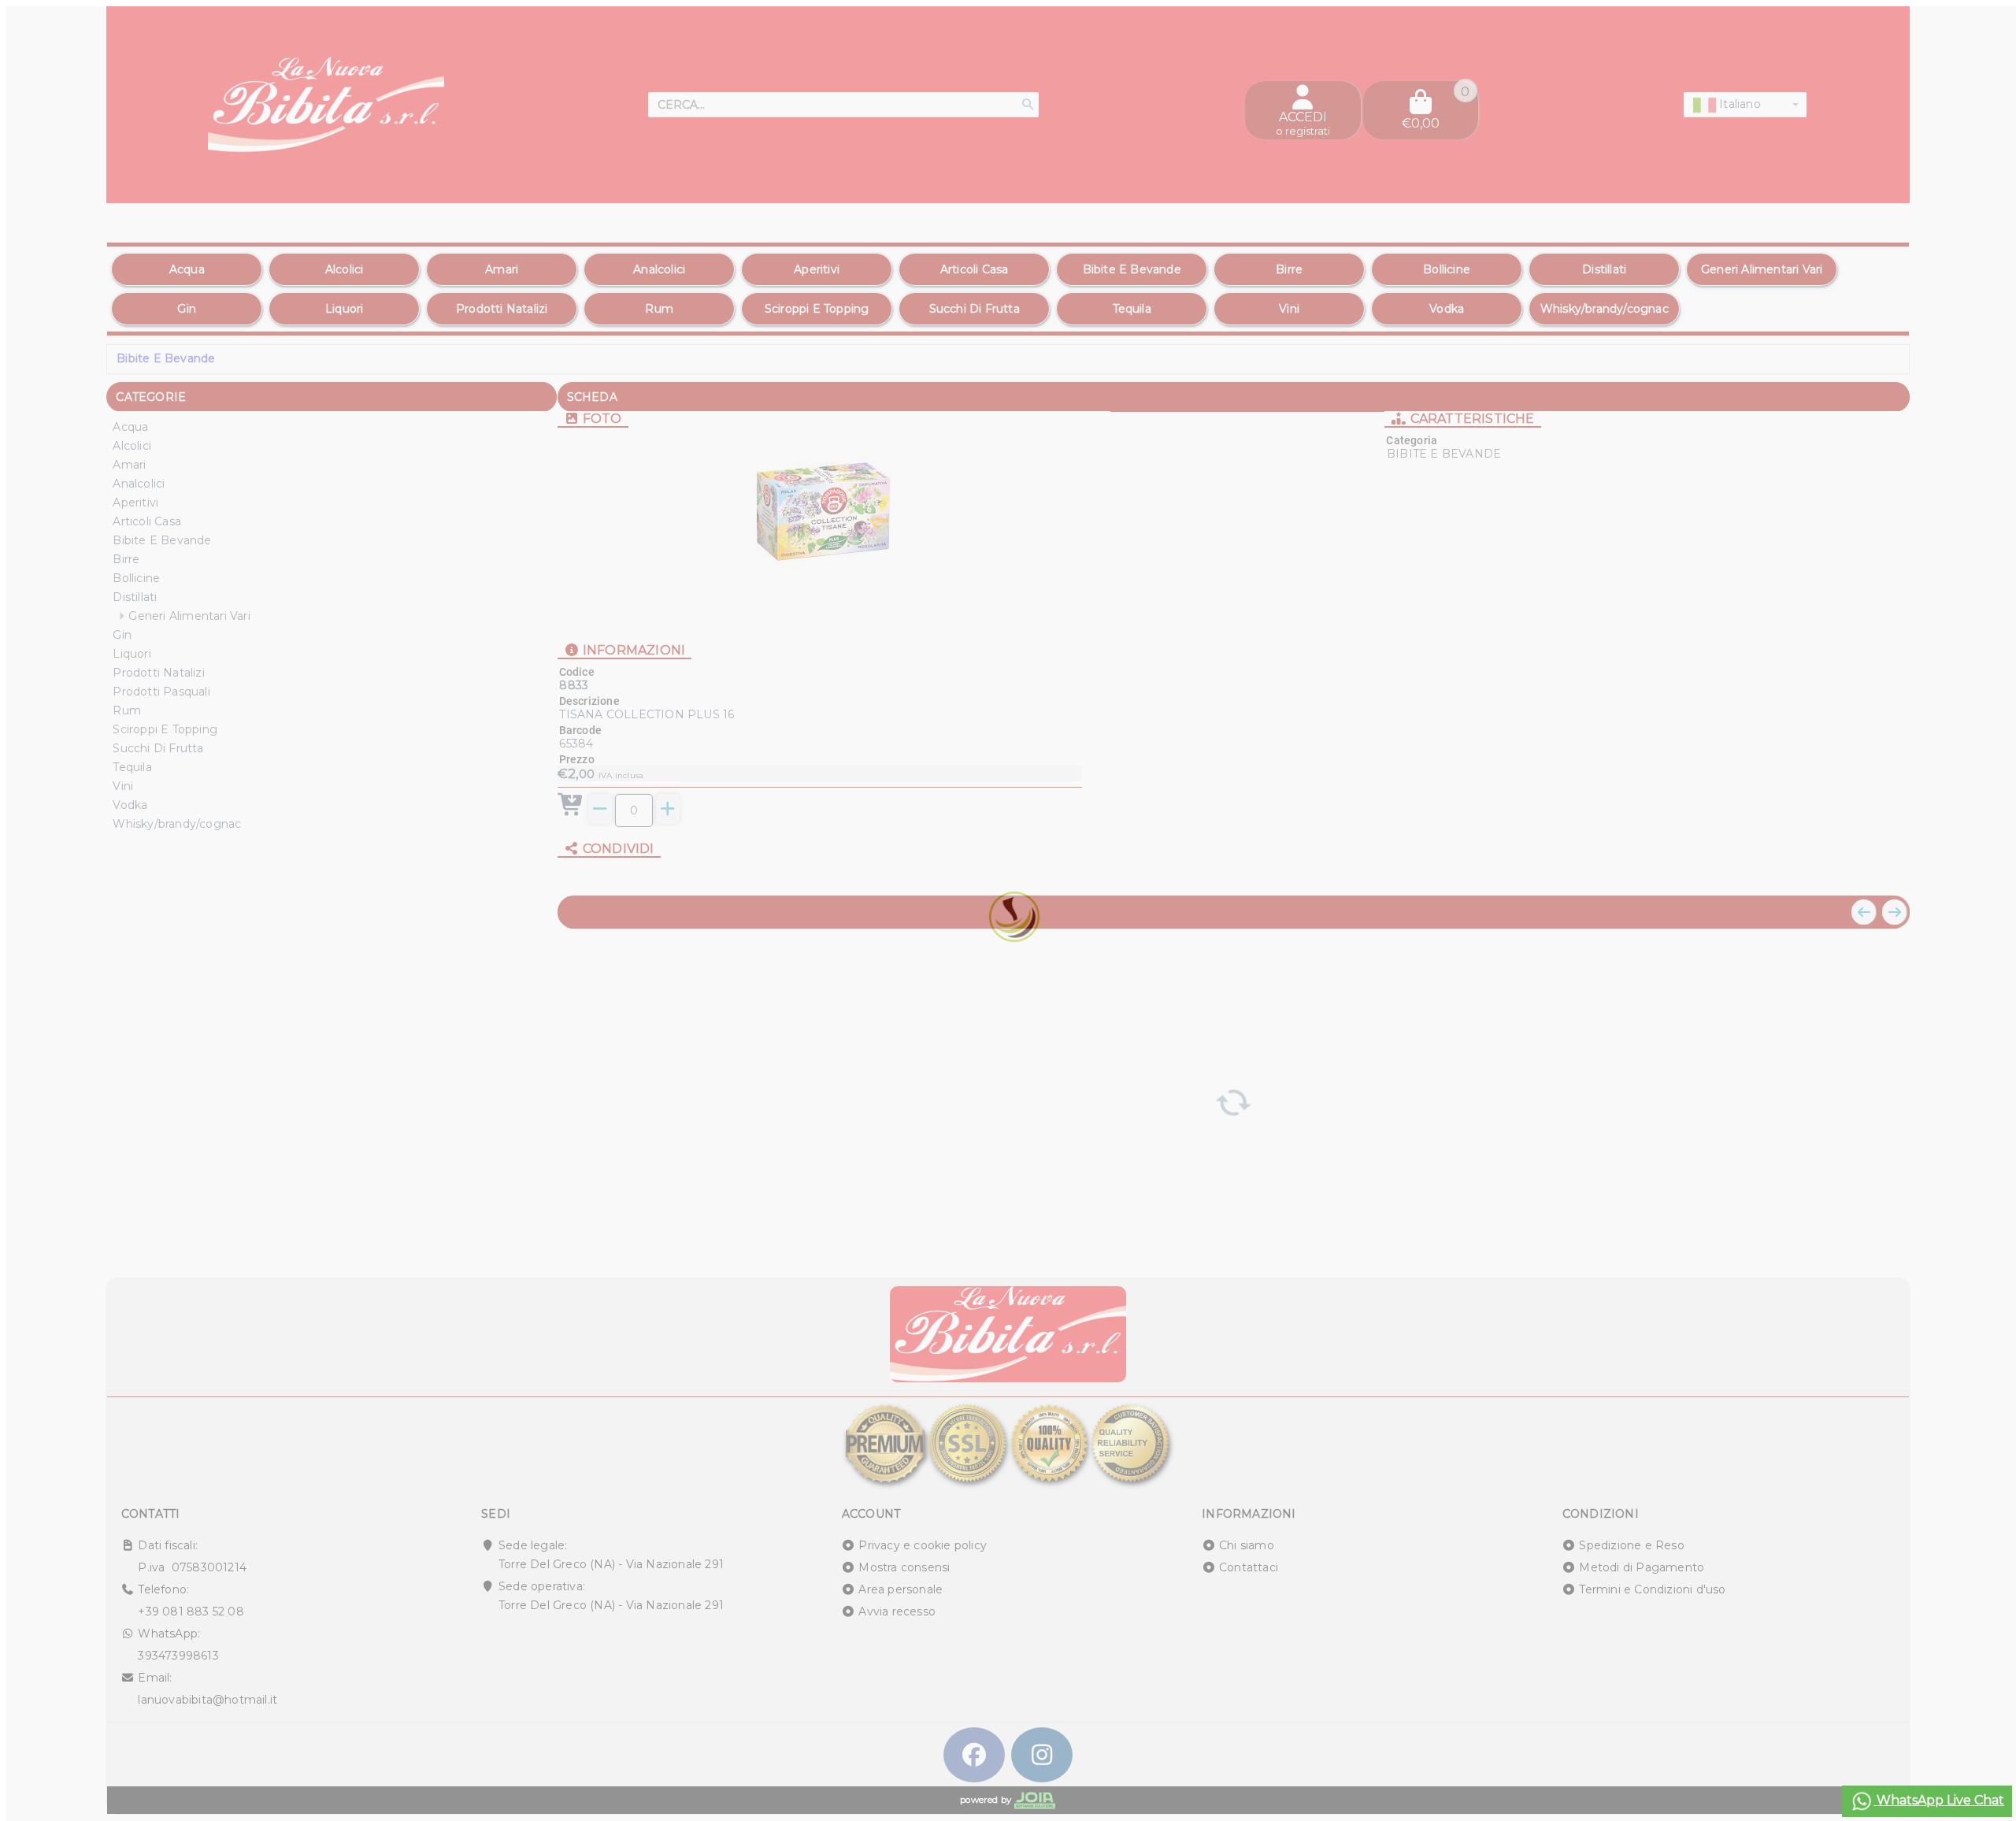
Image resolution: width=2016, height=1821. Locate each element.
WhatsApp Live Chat (1939, 1800)
